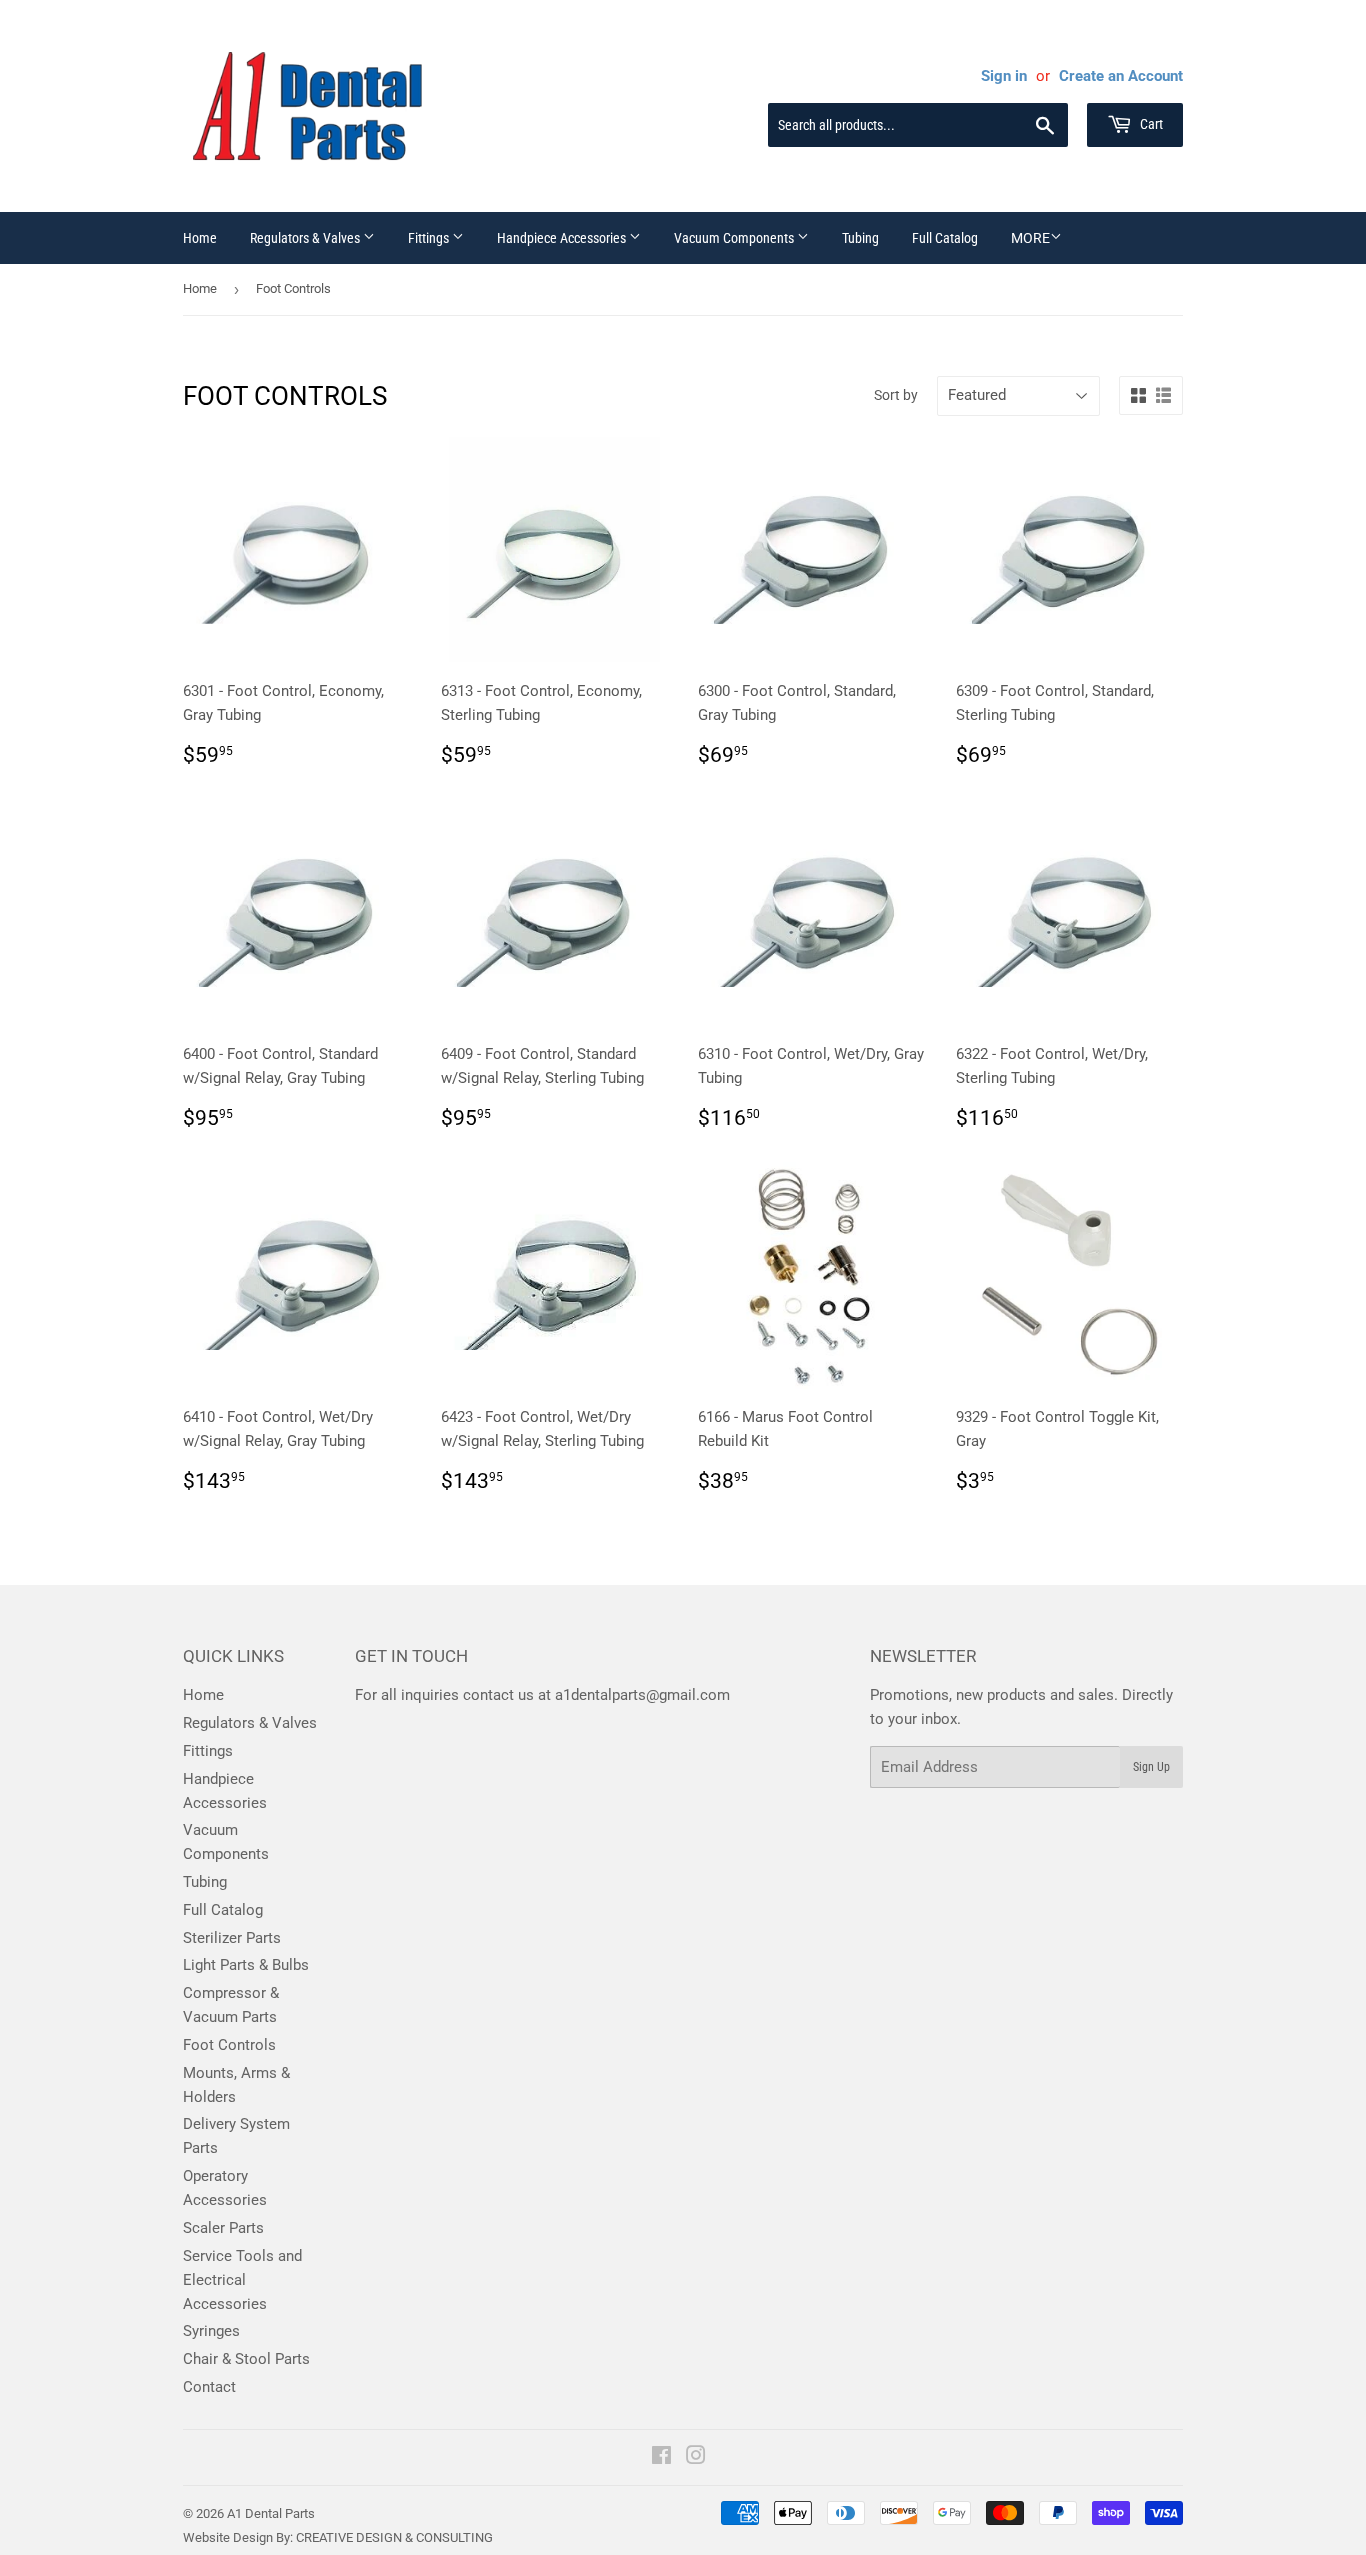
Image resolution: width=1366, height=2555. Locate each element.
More (1030, 238)
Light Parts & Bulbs (246, 1965)
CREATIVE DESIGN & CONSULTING (394, 2537)
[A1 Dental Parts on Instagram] (696, 2458)
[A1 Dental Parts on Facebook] (661, 2458)
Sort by (896, 395)
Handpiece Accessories (563, 238)
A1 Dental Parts (271, 2513)
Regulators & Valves (306, 238)
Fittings (430, 238)
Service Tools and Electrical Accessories (242, 2280)
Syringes (211, 2331)
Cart (1150, 124)
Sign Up (1151, 1767)
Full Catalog (945, 238)
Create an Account (1121, 76)
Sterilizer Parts (232, 1938)
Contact (209, 2387)
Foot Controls (229, 2045)
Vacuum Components (735, 238)
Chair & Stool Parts (246, 2359)
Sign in (1004, 76)
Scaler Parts (223, 2228)
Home (200, 238)
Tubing (860, 238)
